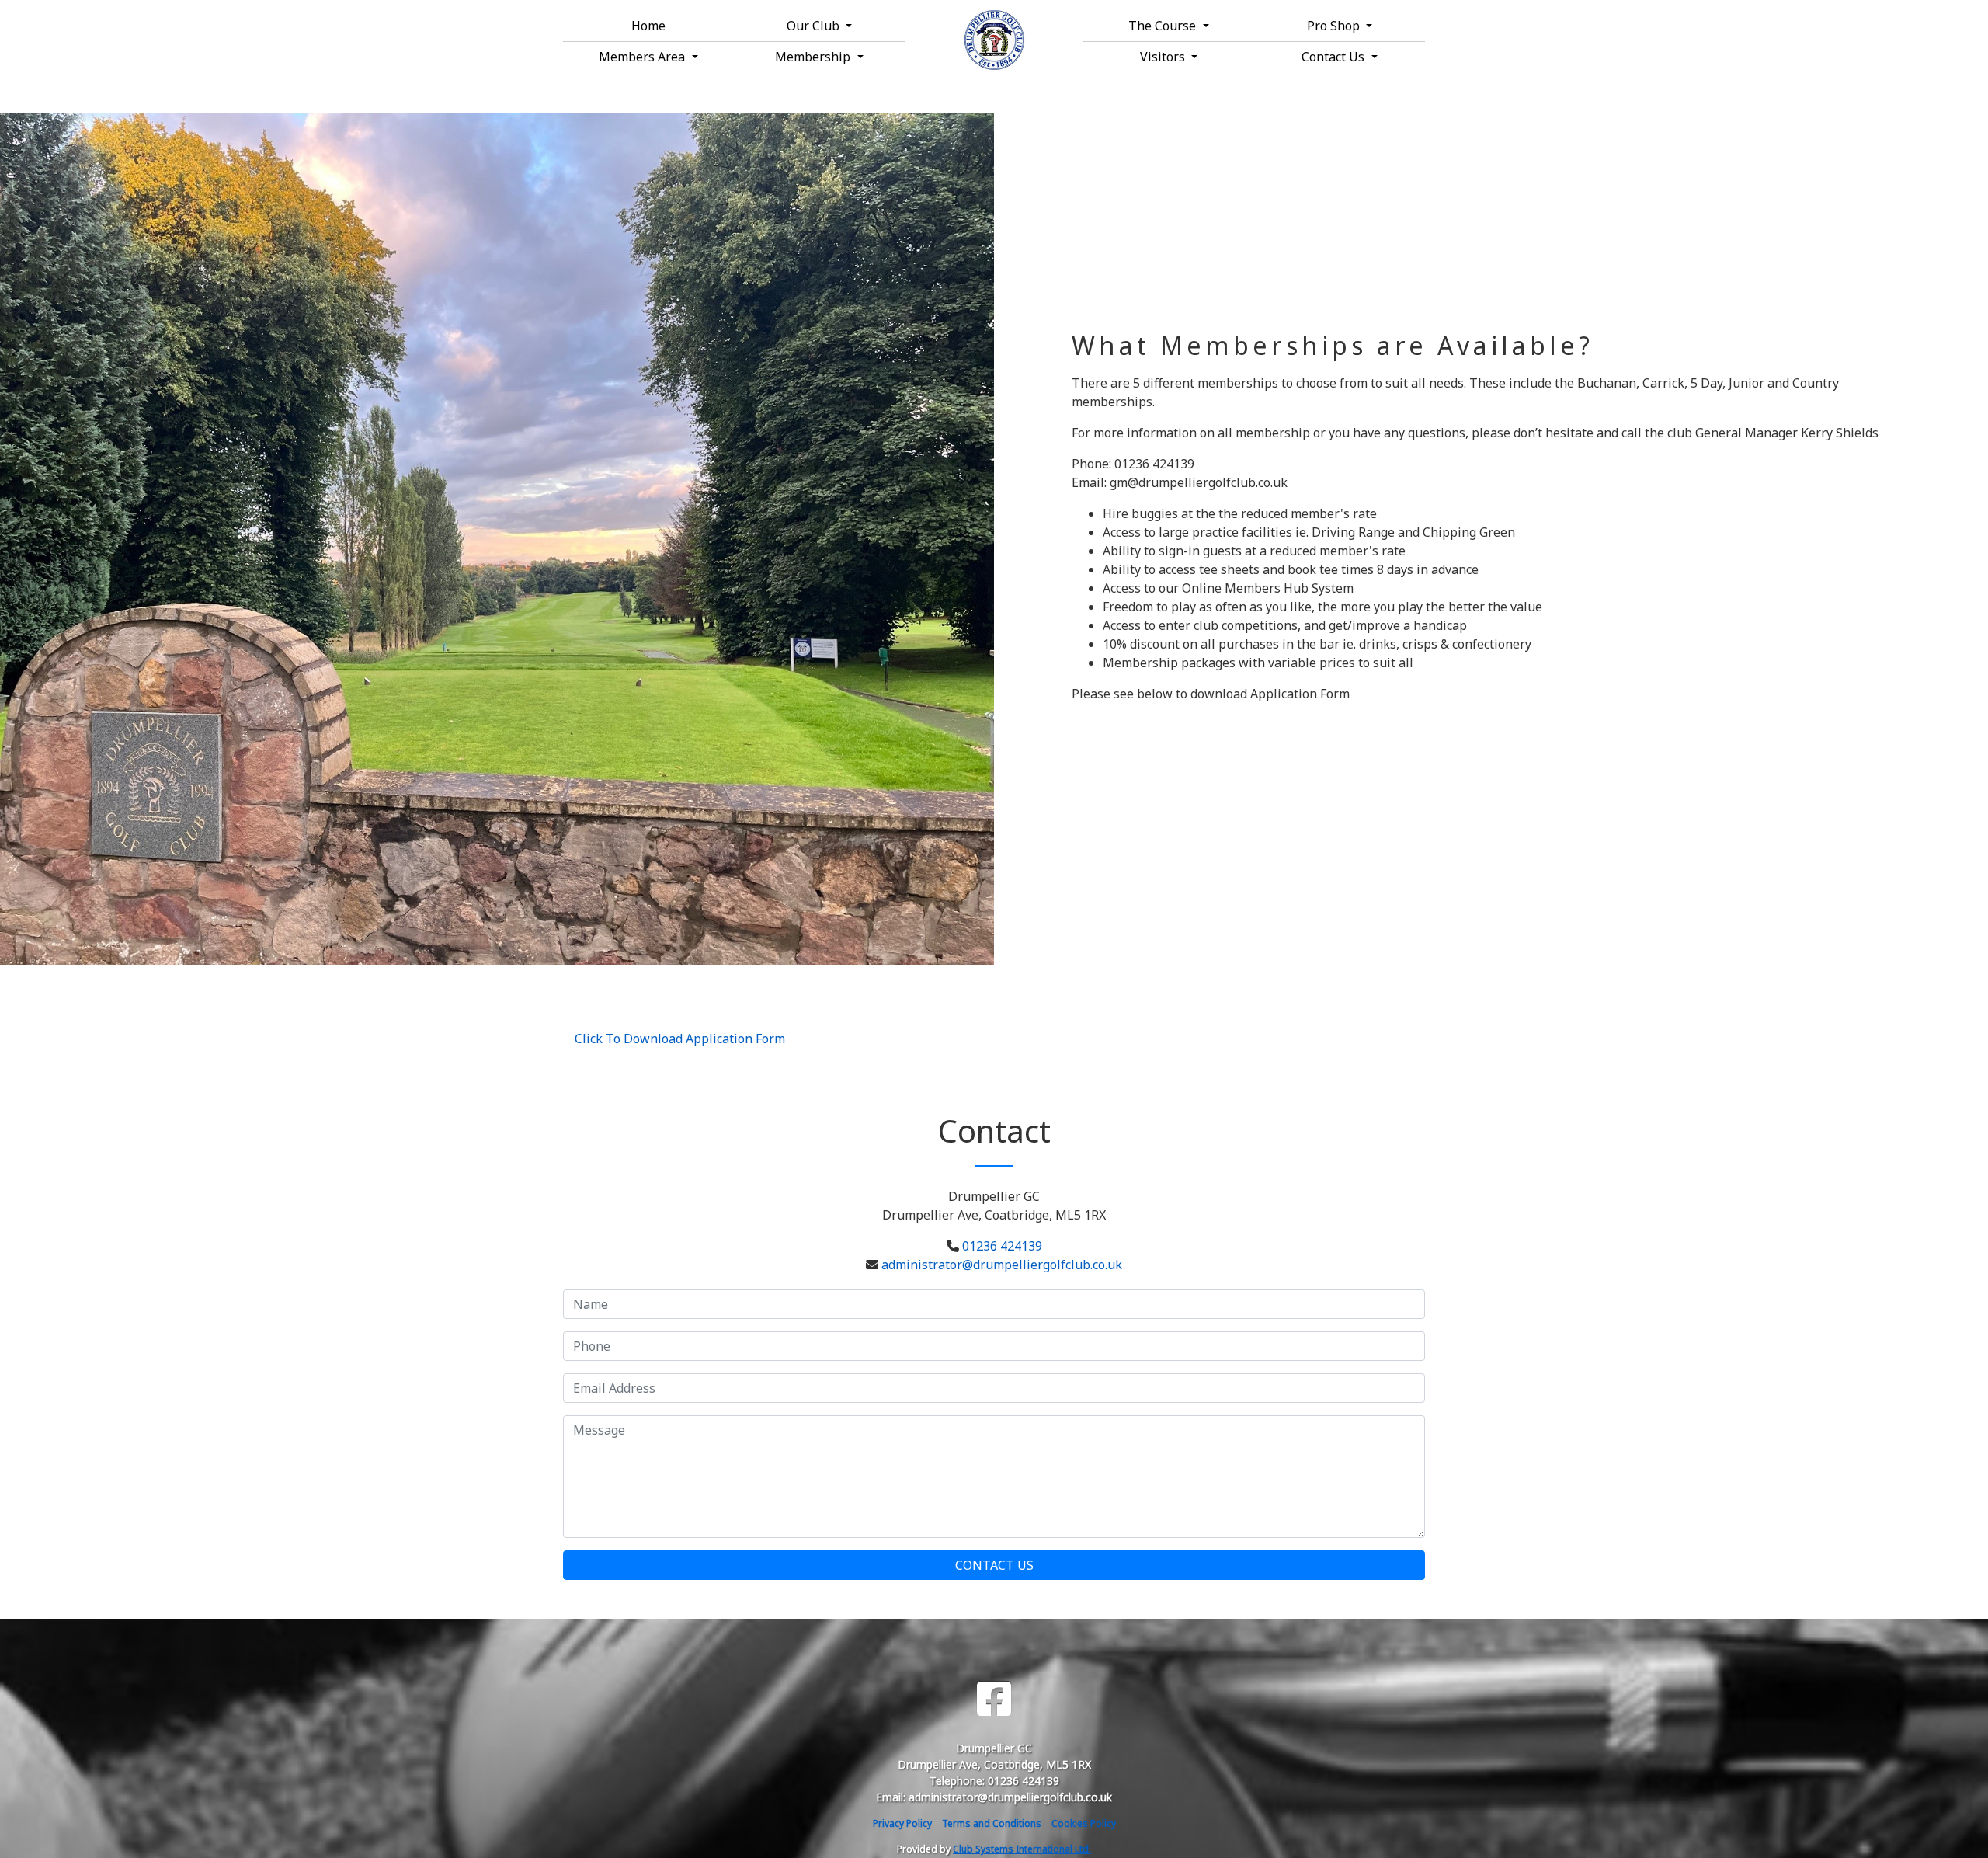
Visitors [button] (1164, 57)
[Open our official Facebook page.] (994, 1699)
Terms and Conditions (992, 1823)
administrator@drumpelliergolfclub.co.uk (1002, 1265)
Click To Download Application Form (680, 1039)
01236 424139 (1002, 1246)
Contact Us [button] (1335, 57)
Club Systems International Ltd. (1022, 1849)
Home (648, 26)
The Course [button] (1164, 26)
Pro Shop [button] (1335, 26)
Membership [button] (814, 57)
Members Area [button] (643, 57)
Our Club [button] (815, 26)
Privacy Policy (902, 1823)
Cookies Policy (1084, 1823)
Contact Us (994, 1565)
